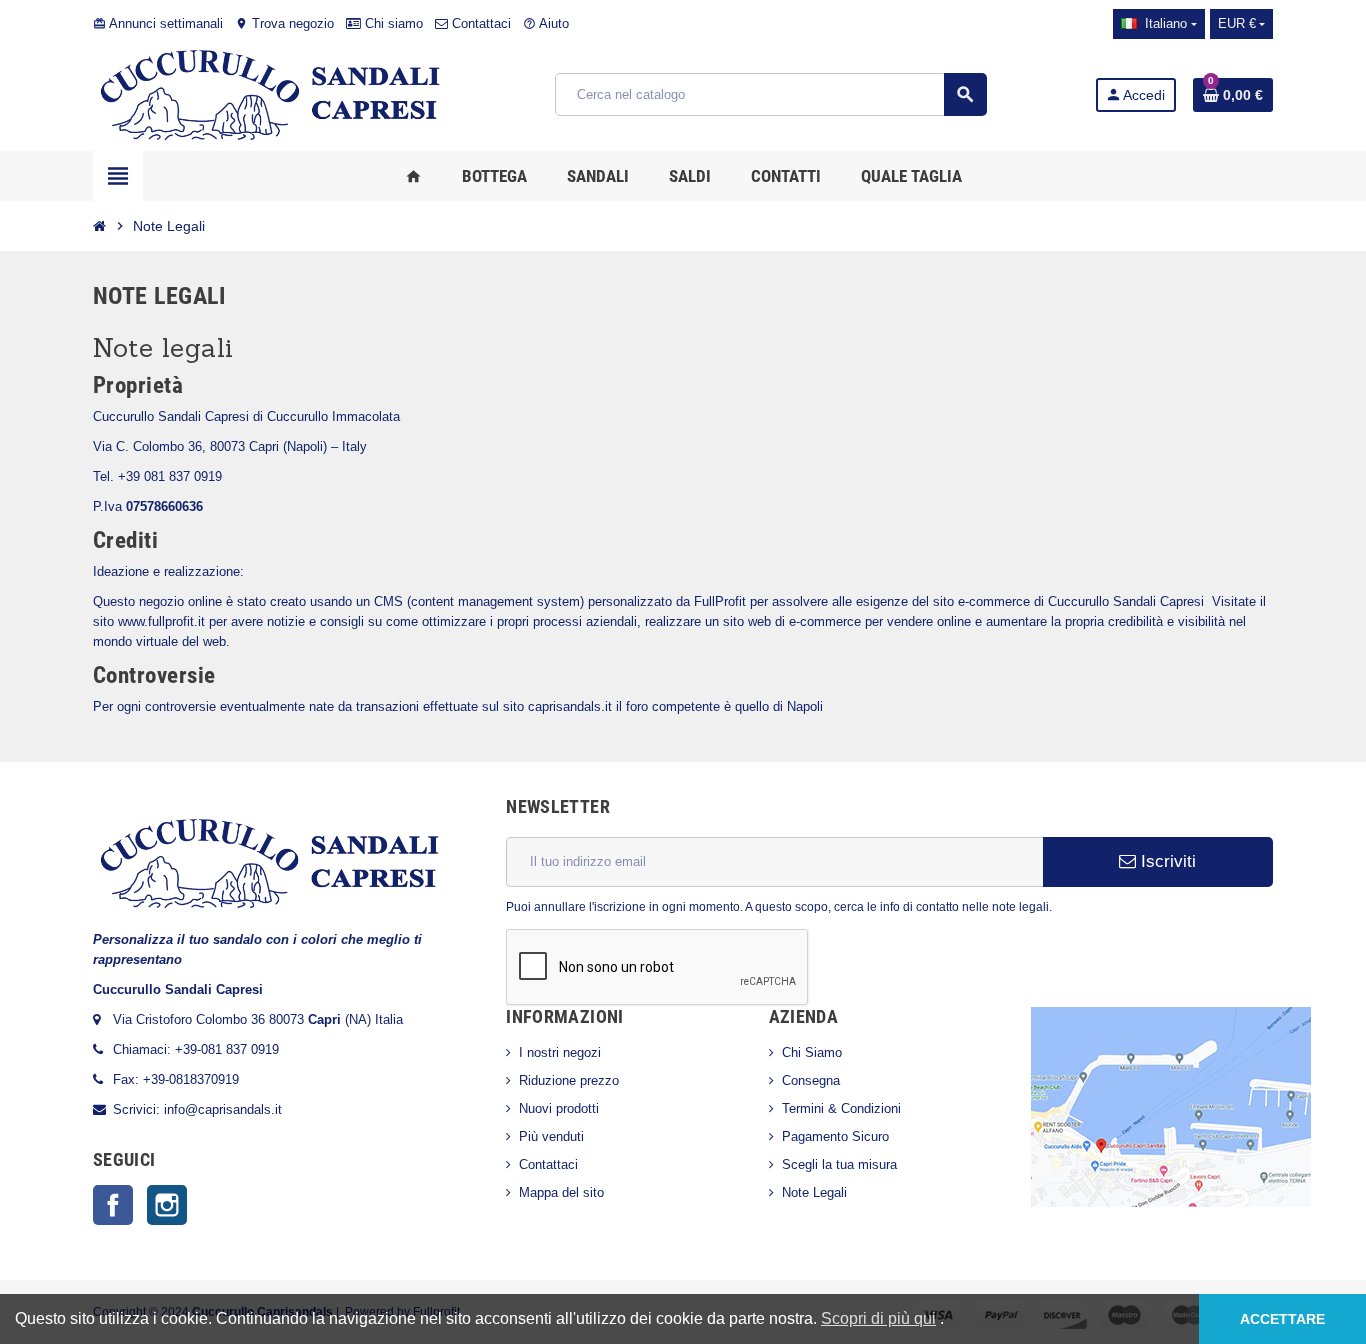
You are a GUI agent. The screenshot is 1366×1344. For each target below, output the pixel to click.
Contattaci (479, 23)
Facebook (113, 1205)
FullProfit (720, 601)
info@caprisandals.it (223, 1109)
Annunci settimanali (158, 23)
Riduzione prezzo (569, 1080)
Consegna (811, 1080)
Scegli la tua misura (839, 1164)
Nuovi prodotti (559, 1108)
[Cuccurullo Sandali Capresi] (270, 93)
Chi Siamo (812, 1052)
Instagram (167, 1205)
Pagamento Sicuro (835, 1136)
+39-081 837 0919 (227, 1049)
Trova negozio (284, 23)
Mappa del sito (561, 1192)
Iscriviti (1166, 861)
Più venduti (551, 1136)
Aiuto (546, 23)
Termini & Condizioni (841, 1108)
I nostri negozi (560, 1052)
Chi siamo (392, 23)
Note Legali (814, 1192)
